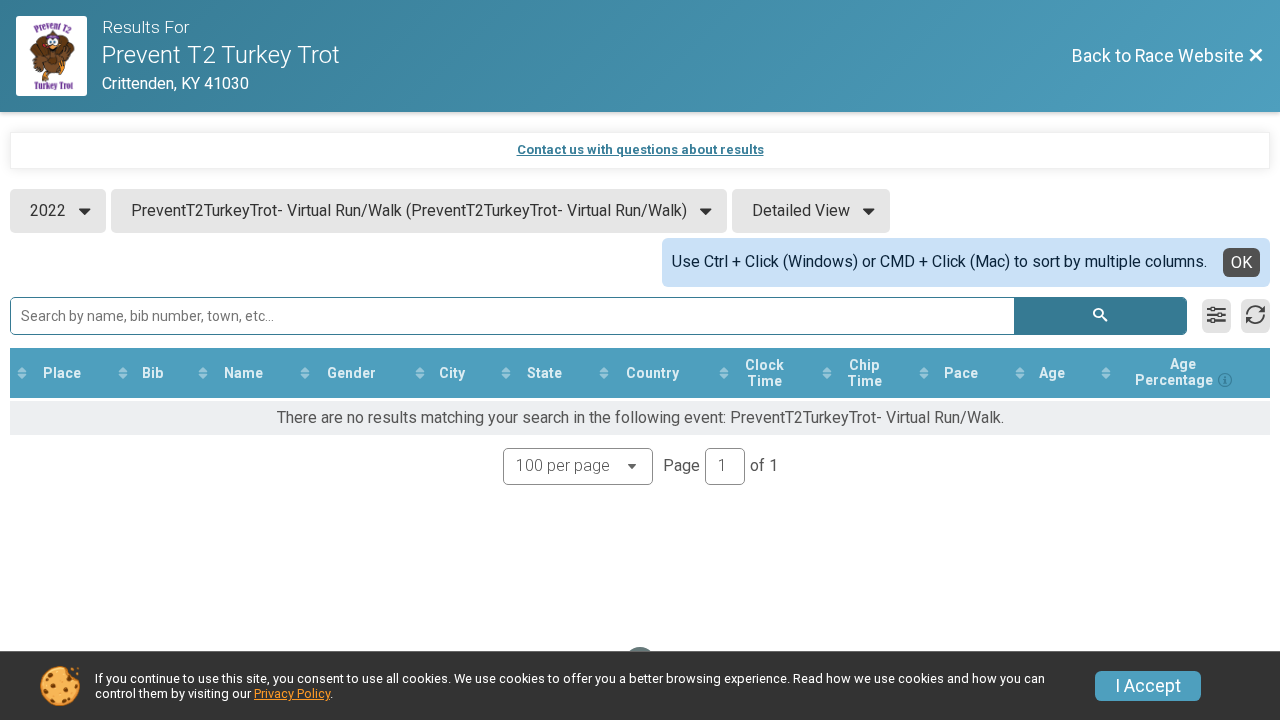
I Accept (1148, 686)
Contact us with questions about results (640, 149)
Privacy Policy (292, 693)
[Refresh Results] (1255, 316)
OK (1241, 262)
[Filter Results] (1216, 316)
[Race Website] (59, 56)
